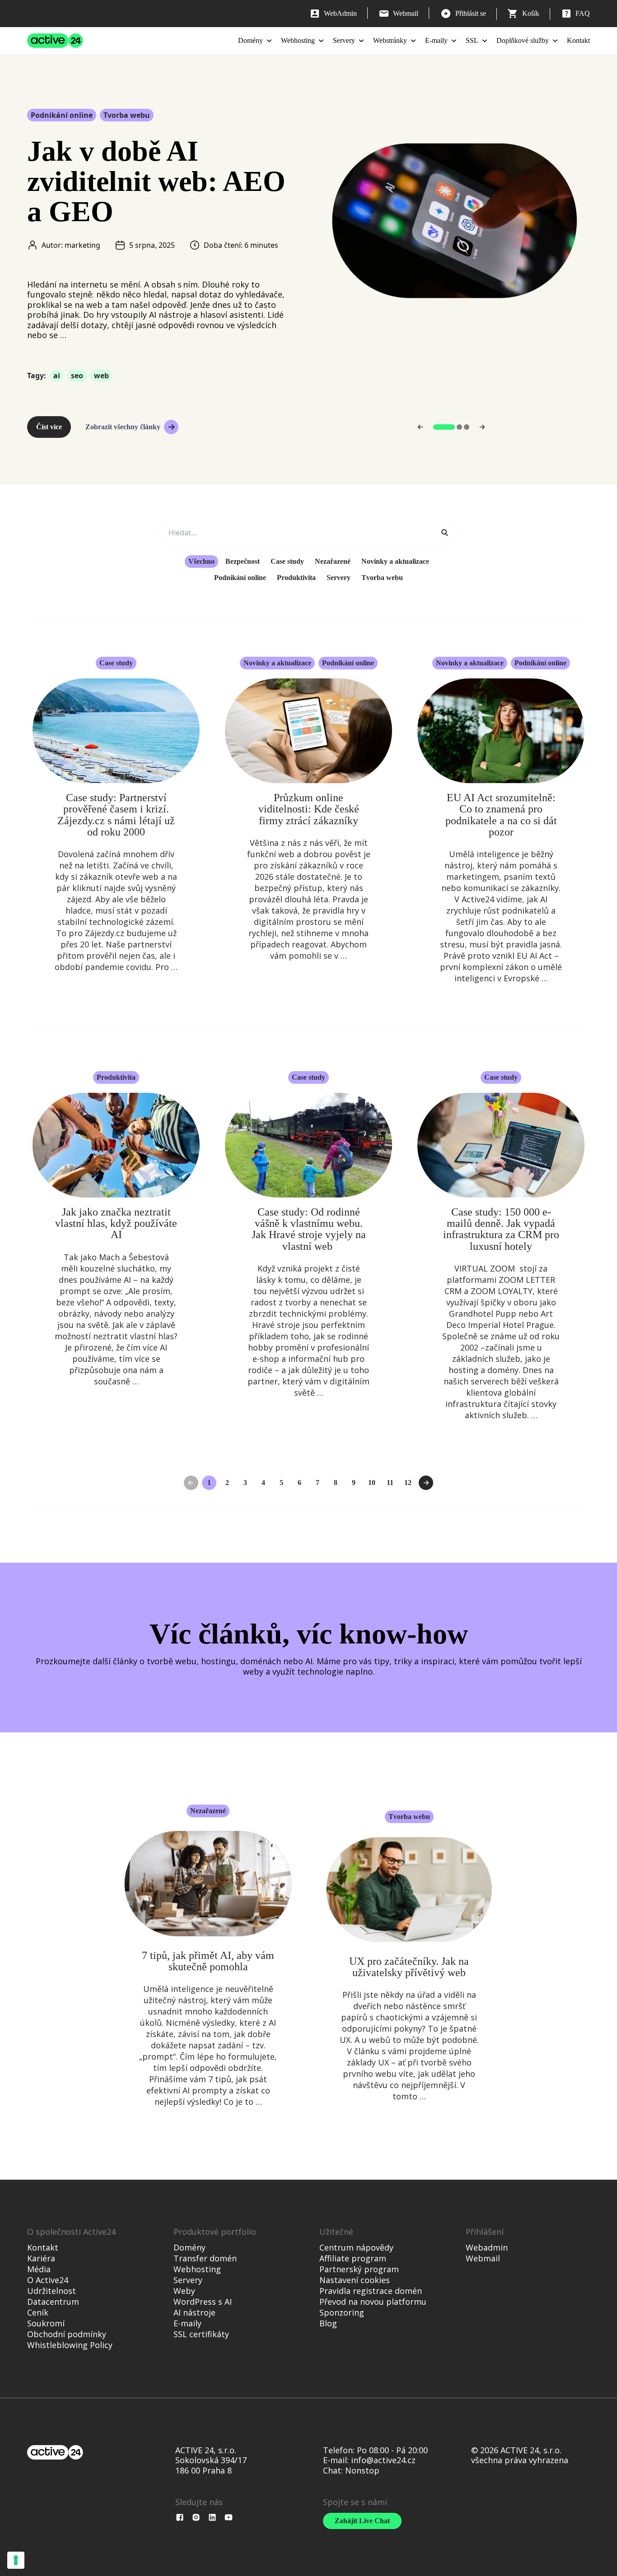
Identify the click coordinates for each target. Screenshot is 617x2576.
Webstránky (390, 40)
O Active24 (48, 2280)
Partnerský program (359, 2269)
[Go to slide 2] (459, 427)
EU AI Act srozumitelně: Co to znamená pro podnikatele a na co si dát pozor (501, 815)
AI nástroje (194, 2312)
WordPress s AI (203, 2302)
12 (408, 1483)
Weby (184, 2291)
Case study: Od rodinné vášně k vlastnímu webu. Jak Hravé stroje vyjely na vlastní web (309, 1229)
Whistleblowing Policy (70, 2345)
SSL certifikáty (201, 2334)
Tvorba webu (127, 115)
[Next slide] (482, 427)
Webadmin (487, 2247)
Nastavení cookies (355, 2280)
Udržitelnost (51, 2291)
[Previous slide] (421, 427)
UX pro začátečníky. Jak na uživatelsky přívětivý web (409, 1967)
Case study (287, 561)
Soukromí (46, 2323)
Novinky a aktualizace (395, 561)
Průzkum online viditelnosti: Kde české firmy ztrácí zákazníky (309, 809)
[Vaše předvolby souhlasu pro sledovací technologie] (16, 2560)
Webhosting (298, 40)
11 (390, 1483)
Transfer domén (205, 2258)
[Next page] (426, 1483)
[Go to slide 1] (444, 427)
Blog (328, 2323)
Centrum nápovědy (356, 2247)
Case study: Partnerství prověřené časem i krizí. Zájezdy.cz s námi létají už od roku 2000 (116, 815)
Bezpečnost (243, 561)
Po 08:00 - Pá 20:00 (392, 2450)
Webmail (483, 2258)
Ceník (38, 2312)
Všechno (201, 561)
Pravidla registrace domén (371, 2291)
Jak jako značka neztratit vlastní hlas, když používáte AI (116, 1223)
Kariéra (41, 2258)
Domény (250, 40)
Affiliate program (353, 2258)
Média (39, 2269)
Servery (344, 40)
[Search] (444, 533)
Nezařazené (333, 561)
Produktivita (296, 578)
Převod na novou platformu (373, 2302)
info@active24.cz (383, 2460)
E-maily (436, 40)
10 (372, 1483)
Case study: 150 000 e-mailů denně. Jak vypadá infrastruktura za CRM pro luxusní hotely (501, 1229)
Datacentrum (53, 2302)
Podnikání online (62, 115)
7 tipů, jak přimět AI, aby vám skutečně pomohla (208, 1961)
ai (57, 376)
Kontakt (578, 40)
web (101, 376)
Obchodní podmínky (67, 2334)
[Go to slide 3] (467, 427)
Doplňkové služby (523, 40)
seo (77, 376)
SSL (472, 40)
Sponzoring (342, 2312)
